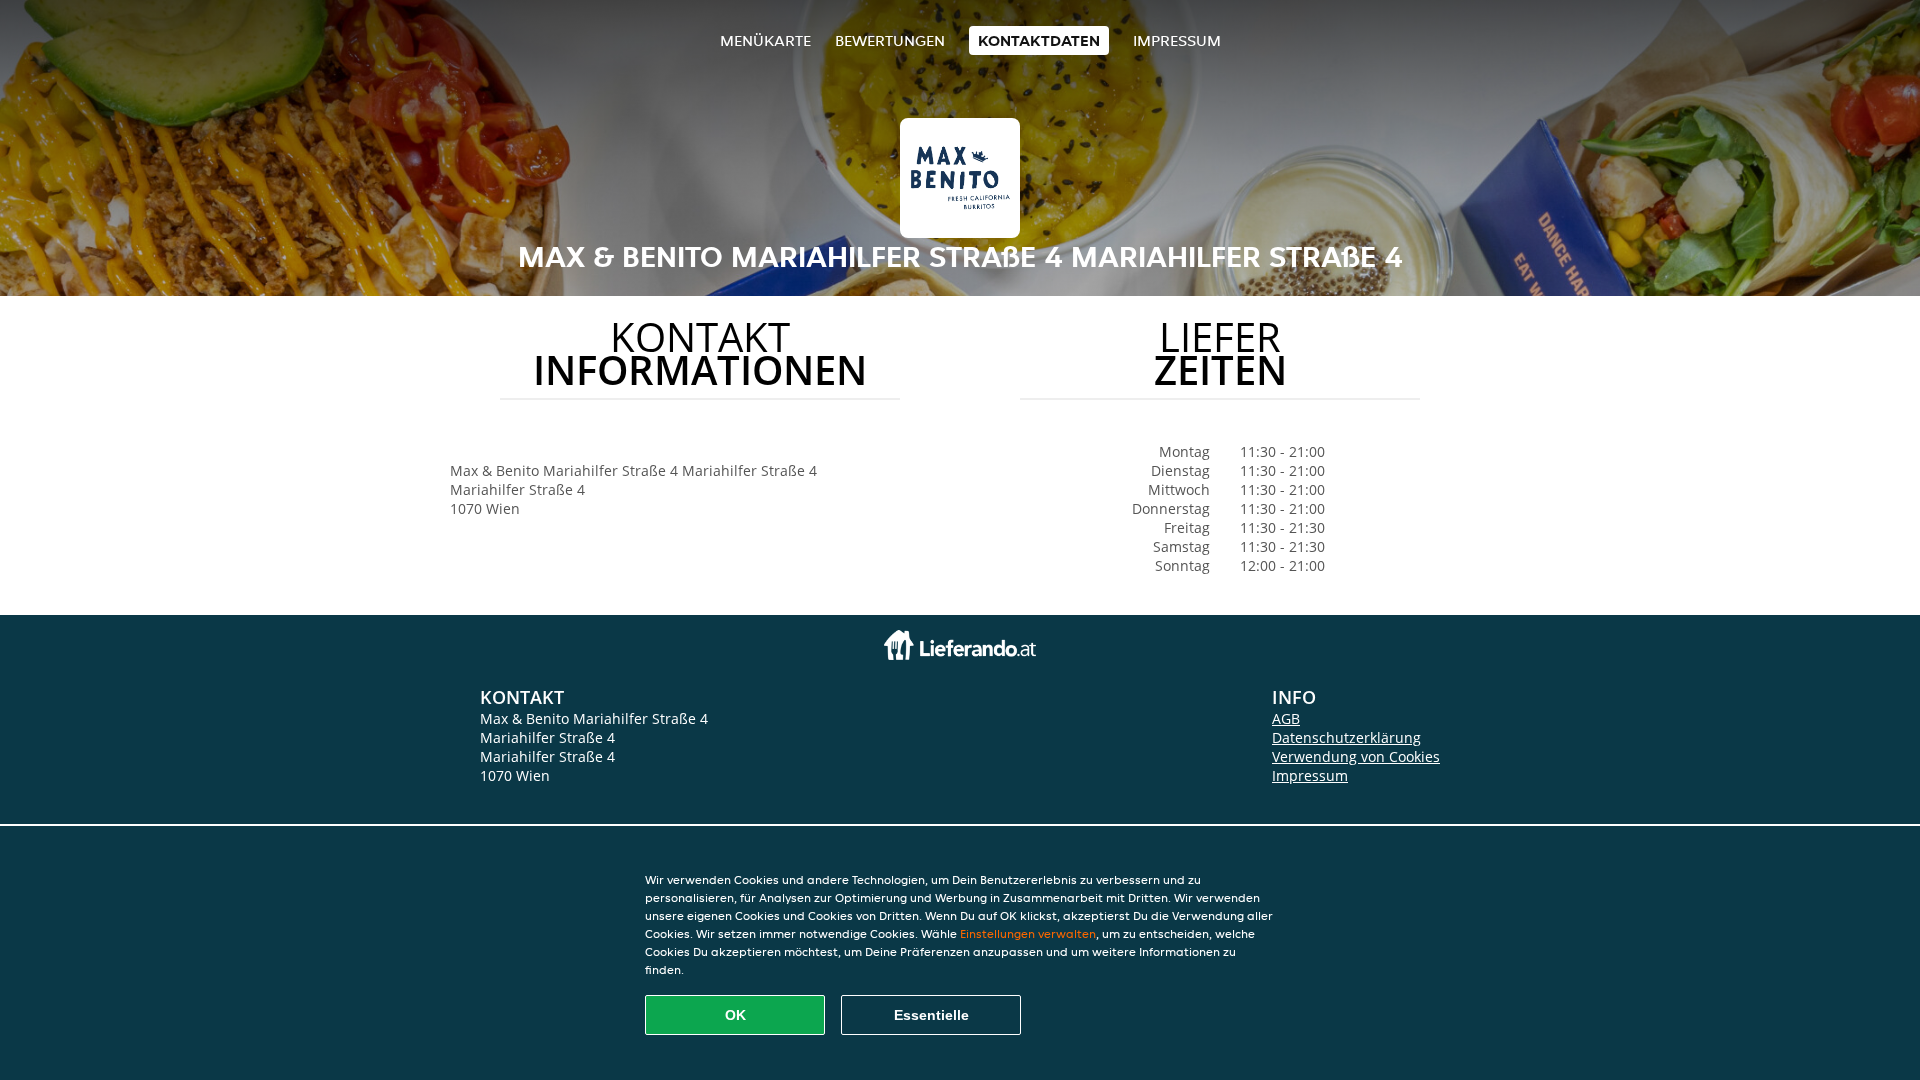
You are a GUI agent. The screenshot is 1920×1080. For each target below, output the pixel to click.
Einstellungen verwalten (1028, 933)
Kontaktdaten (1039, 40)
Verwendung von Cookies (1356, 756)
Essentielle (931, 1015)
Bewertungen (890, 40)
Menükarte (765, 40)
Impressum (1177, 40)
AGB (1286, 718)
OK (735, 1015)
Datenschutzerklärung (1346, 737)
